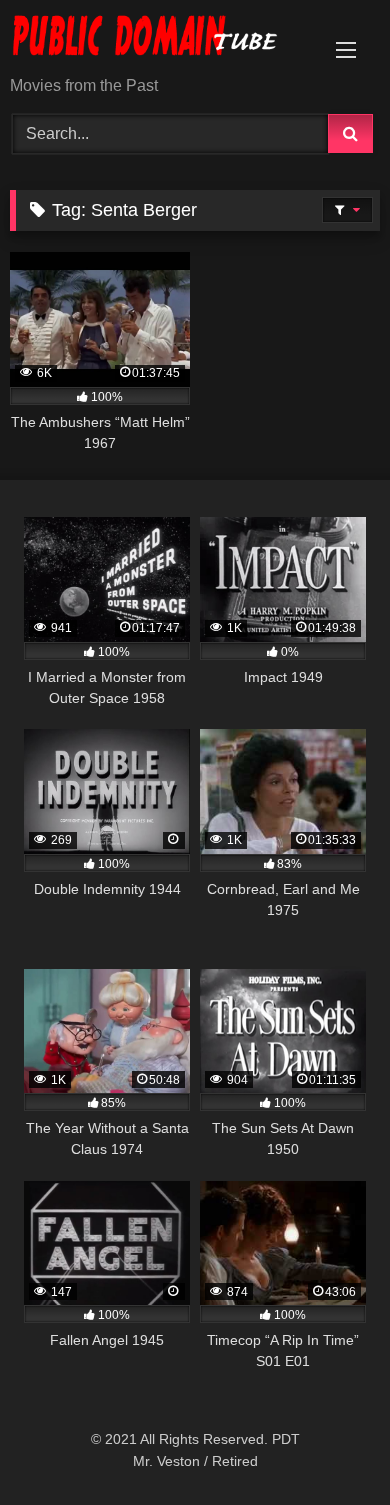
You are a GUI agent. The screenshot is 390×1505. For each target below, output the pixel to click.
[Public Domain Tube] (160, 39)
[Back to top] (328, 1445)
